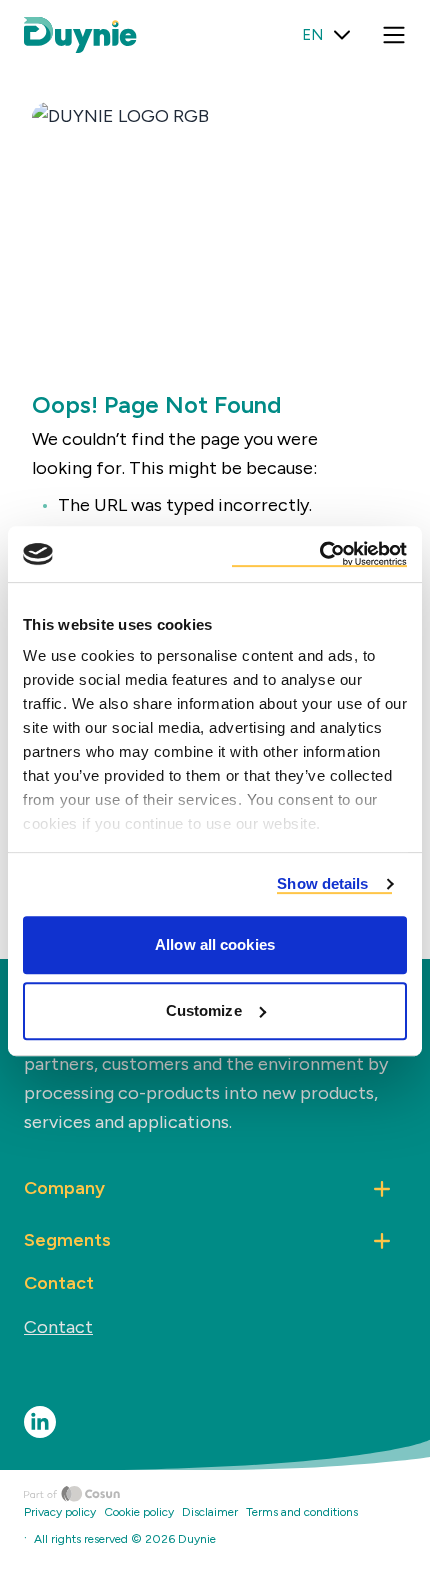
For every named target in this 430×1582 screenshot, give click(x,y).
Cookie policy (139, 1512)
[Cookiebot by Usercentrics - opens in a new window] (319, 554)
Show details (322, 883)
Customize (204, 1010)
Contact (58, 1327)
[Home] (227, 1494)
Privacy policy (60, 1512)
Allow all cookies (215, 944)
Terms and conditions (302, 1512)
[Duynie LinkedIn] (40, 1422)
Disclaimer (210, 1512)
